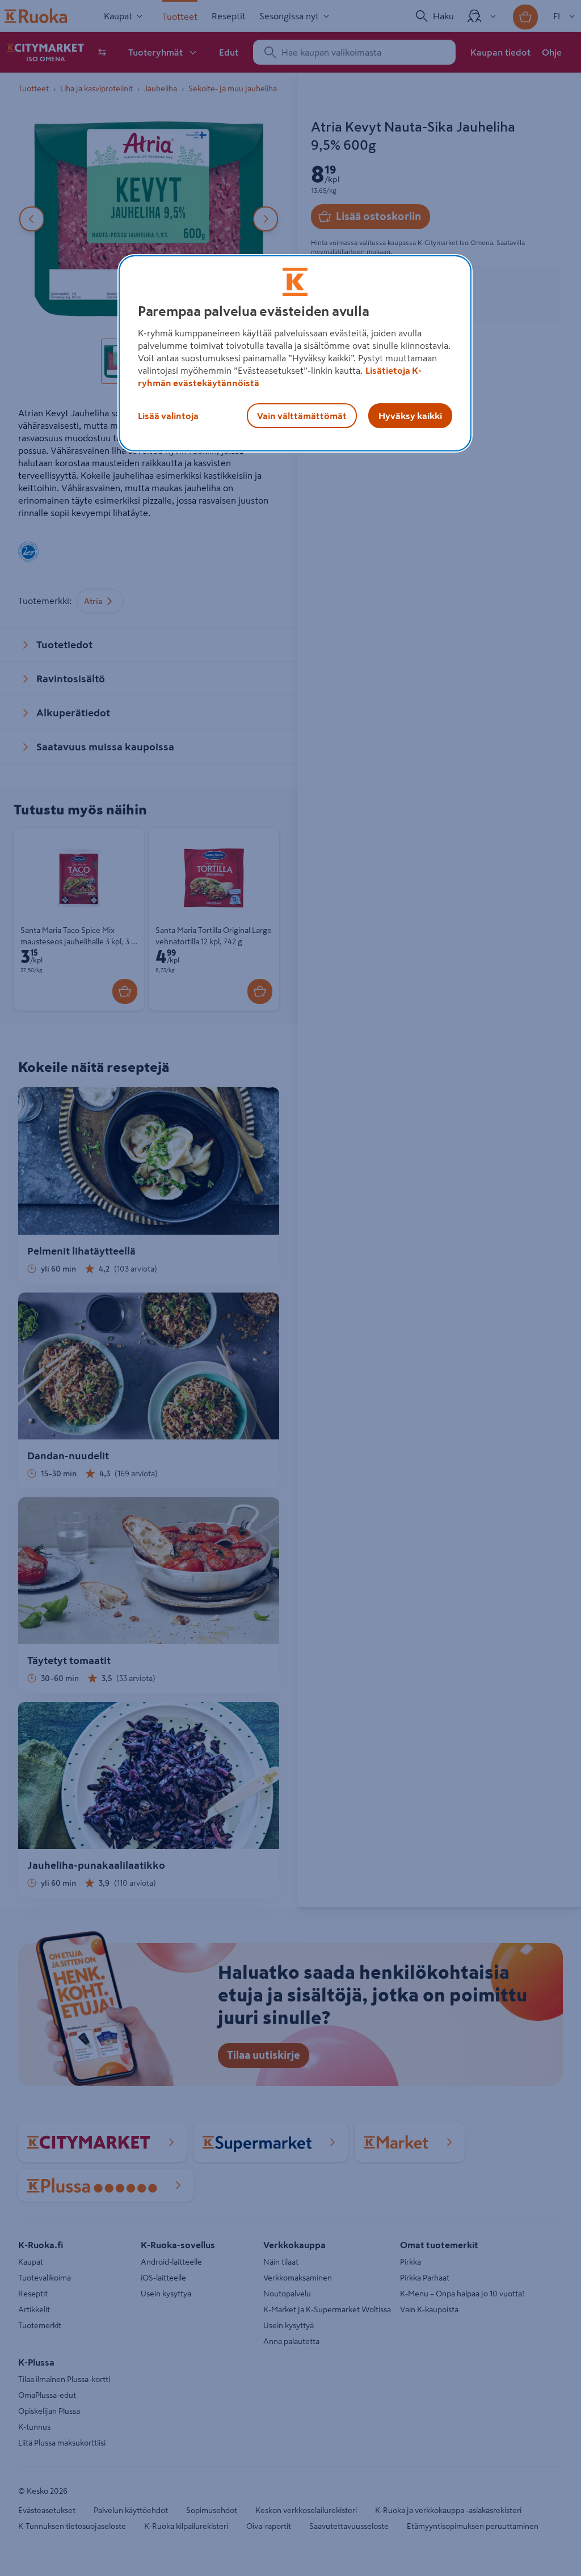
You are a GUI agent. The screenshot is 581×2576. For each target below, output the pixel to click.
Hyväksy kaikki (410, 416)
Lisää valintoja (168, 416)
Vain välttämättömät (302, 416)
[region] (295, 353)
